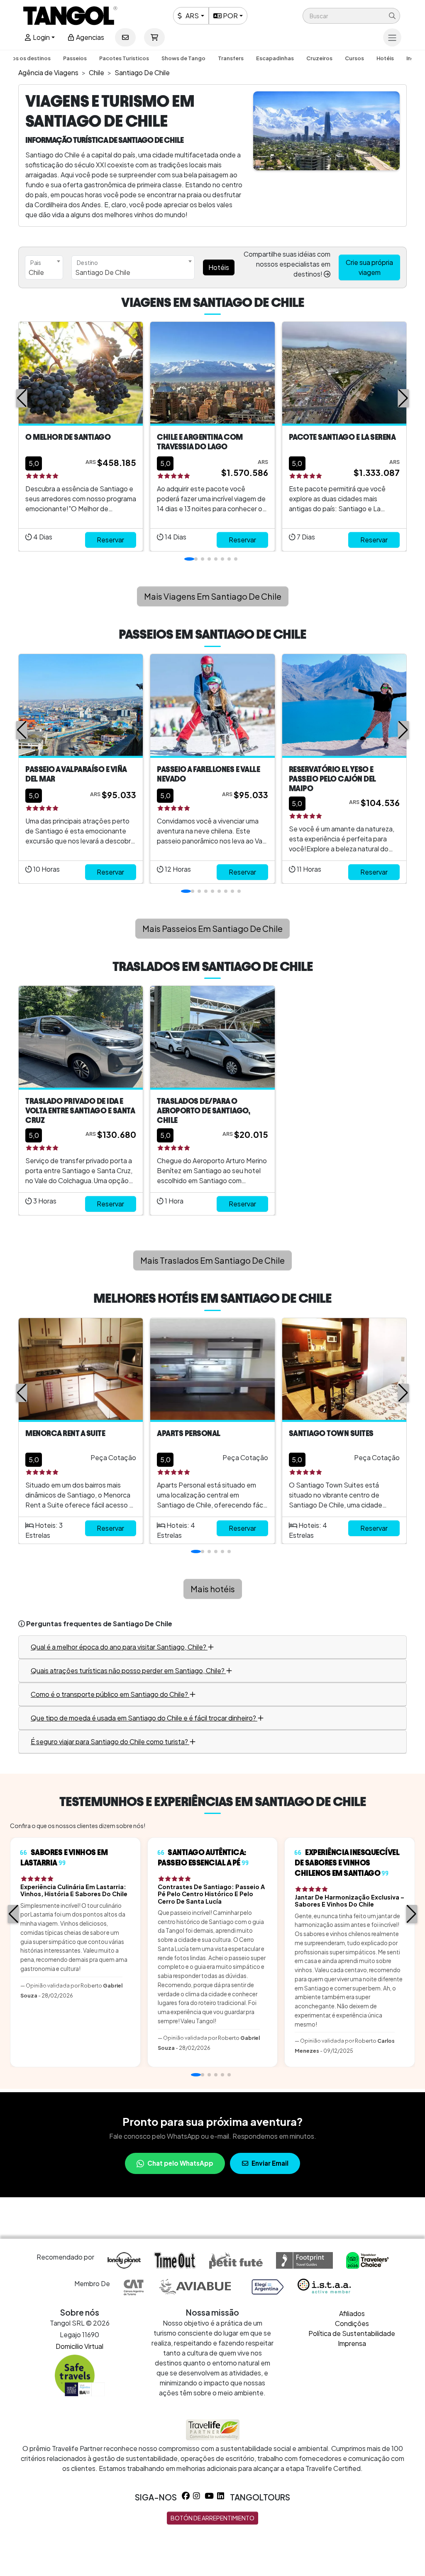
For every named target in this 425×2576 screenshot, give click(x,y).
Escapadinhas (275, 58)
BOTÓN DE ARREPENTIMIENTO (212, 2518)
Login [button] (41, 37)
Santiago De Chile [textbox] (103, 272)
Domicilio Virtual (79, 2346)
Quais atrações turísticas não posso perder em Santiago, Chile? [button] (128, 1670)
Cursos (354, 58)
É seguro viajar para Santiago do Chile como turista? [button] (110, 1741)
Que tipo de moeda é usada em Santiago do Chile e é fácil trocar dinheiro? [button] (144, 1718)
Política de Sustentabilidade (352, 2333)
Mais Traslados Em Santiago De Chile (212, 1260)
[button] (351, 16)
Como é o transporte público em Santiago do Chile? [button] (110, 1694)
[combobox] (44, 267)
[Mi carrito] (154, 37)
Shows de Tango (183, 58)
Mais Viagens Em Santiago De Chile (213, 596)
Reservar (110, 540)
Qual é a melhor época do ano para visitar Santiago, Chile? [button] (119, 1647)
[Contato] (125, 37)
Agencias (89, 37)
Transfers (231, 58)
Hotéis (385, 58)
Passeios (75, 58)
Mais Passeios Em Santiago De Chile (212, 928)
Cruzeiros (319, 58)
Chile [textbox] (36, 272)
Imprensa (352, 2343)
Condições (352, 2323)
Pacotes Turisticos (124, 58)
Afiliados (352, 2313)
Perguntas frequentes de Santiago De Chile (99, 1624)
